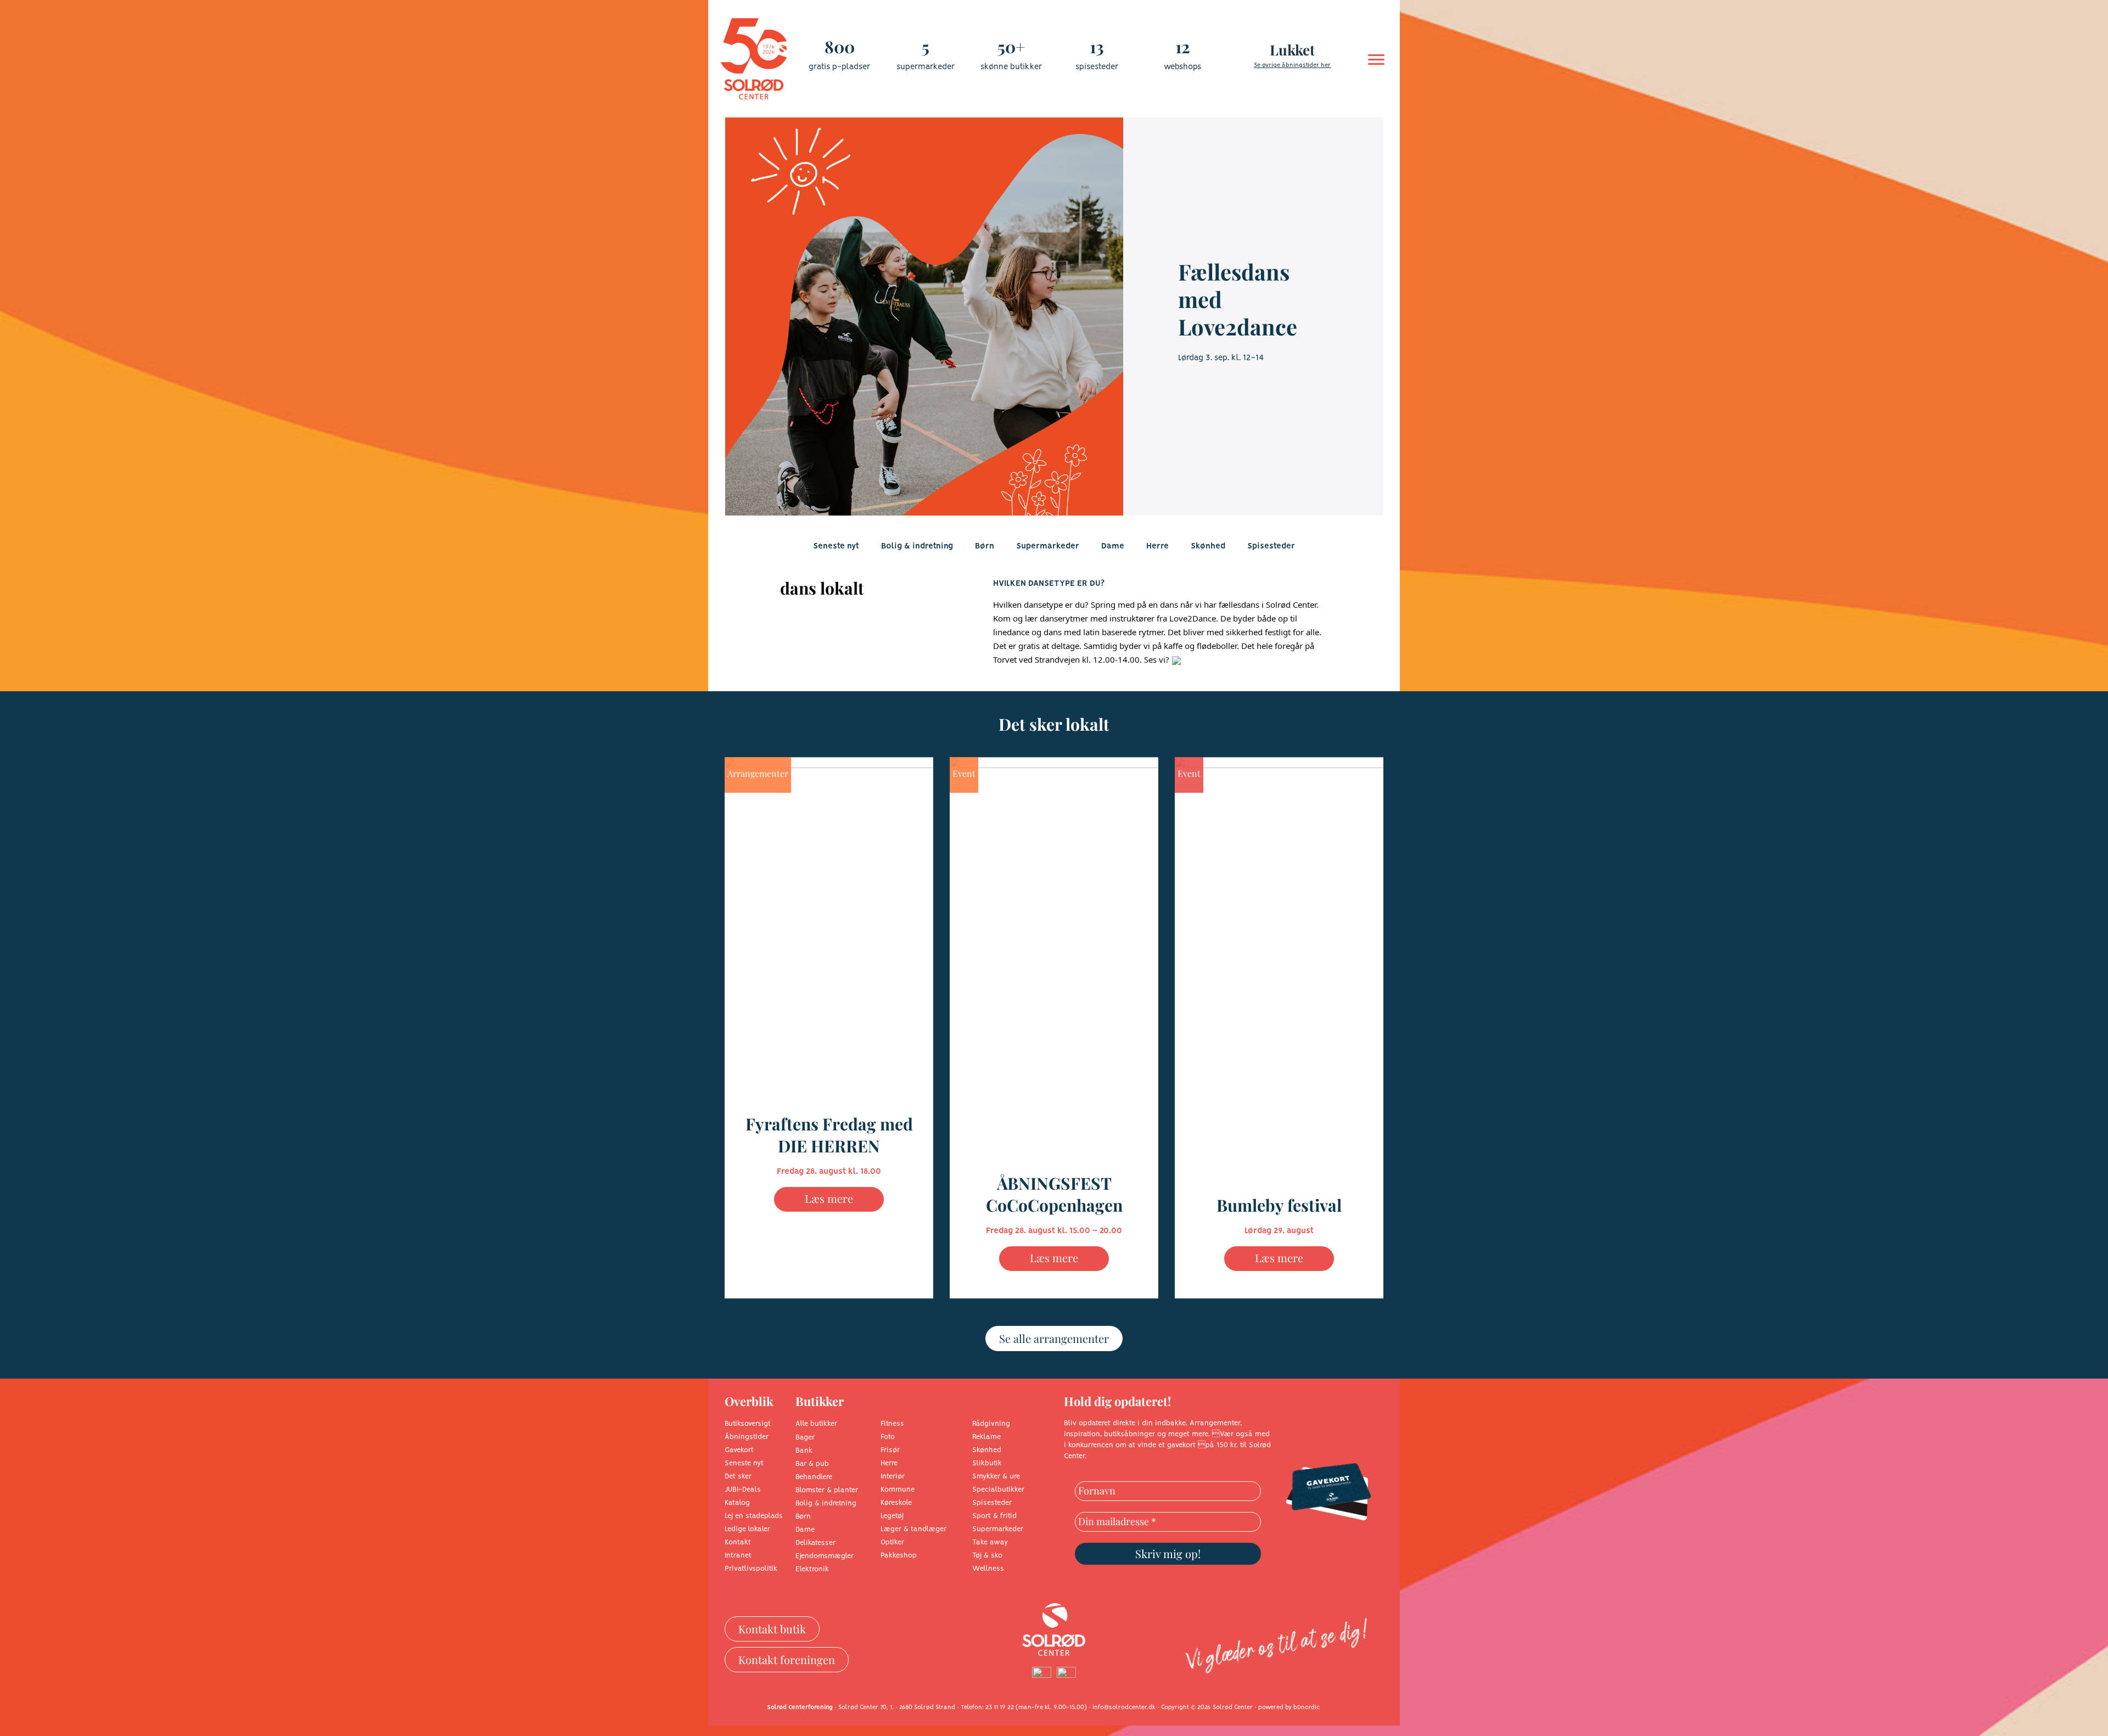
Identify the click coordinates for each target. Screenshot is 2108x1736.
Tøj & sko (987, 1556)
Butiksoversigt (748, 1424)
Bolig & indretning (917, 546)
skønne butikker (1011, 67)
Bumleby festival (1279, 1205)
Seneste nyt (836, 546)
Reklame (986, 1437)
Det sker (738, 1477)
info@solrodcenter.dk (1124, 1707)
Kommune (898, 1490)
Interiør (893, 1477)
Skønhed (1208, 546)
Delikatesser (815, 1543)
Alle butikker (816, 1424)
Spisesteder (1271, 546)
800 (840, 47)
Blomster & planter (827, 1490)
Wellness (988, 1569)
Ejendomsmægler (825, 1556)
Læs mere (829, 1198)
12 (1183, 47)
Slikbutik (987, 1463)
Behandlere (814, 1477)
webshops (1182, 67)
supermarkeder (926, 67)
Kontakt (738, 1542)
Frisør (890, 1450)
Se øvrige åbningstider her (1292, 65)
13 (1097, 47)
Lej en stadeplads (754, 1516)
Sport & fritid (994, 1516)
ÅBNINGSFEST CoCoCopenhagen (1054, 1194)
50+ (1011, 47)
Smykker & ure (996, 1477)
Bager (805, 1438)
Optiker (892, 1542)
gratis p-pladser (839, 67)
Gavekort (739, 1450)
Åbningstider (747, 1437)
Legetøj (892, 1516)
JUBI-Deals (743, 1490)
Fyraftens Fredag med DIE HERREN (829, 1135)
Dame (1113, 546)
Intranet (738, 1556)
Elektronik (812, 1569)
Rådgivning (991, 1424)
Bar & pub (812, 1464)
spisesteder (1097, 67)
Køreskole (896, 1503)
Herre (1157, 546)
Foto (888, 1437)
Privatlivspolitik (751, 1569)
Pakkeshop (899, 1556)
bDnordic (1307, 1707)
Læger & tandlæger (913, 1529)
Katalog (737, 1503)
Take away (990, 1542)
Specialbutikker (998, 1490)
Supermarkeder (1048, 546)
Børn (985, 546)
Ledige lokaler (747, 1529)
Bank (804, 1451)
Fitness (892, 1424)
